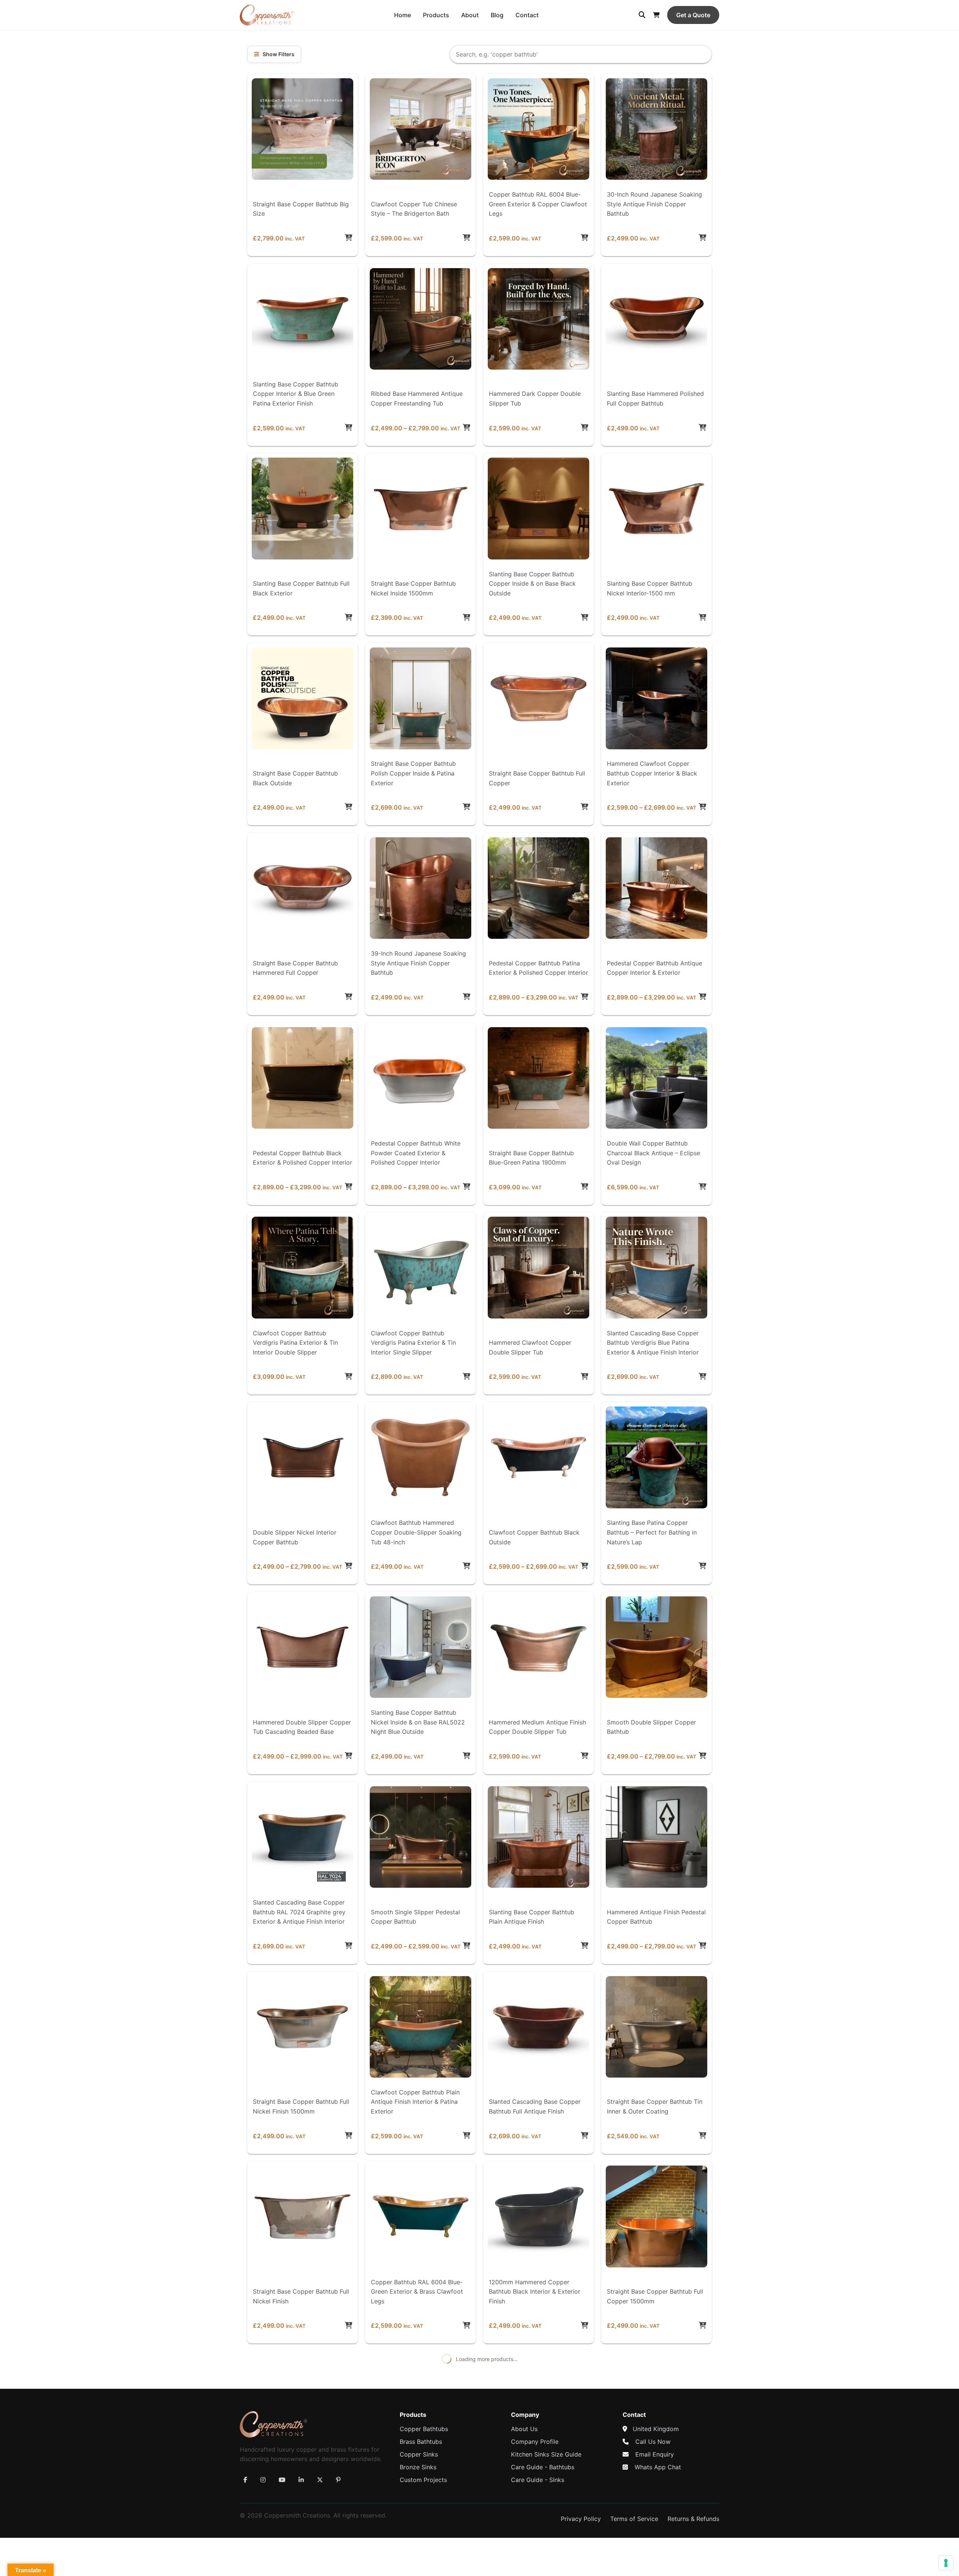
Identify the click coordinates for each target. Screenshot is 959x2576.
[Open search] (642, 15)
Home (403, 15)
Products (436, 15)
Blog (497, 15)
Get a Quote (693, 15)
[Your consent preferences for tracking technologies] (946, 2563)
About (470, 15)
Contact (527, 15)
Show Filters (279, 54)
